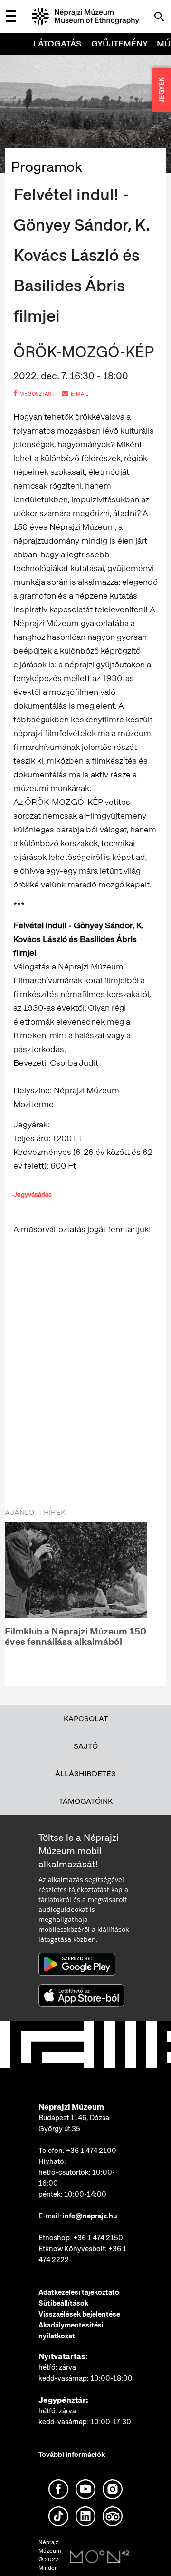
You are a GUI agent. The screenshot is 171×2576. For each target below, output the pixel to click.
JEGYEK (161, 90)
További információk (72, 2455)
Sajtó (86, 1746)
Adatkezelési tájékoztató (79, 2292)
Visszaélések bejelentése (79, 2314)
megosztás (35, 394)
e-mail (80, 394)
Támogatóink (86, 1801)
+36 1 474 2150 (98, 2238)
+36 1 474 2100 (91, 2151)
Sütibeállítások (63, 2303)
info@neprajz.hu (90, 2216)
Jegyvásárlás (33, 1194)
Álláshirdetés (85, 1774)
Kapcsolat (86, 1719)
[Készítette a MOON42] (100, 2557)
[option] (76, 1589)
